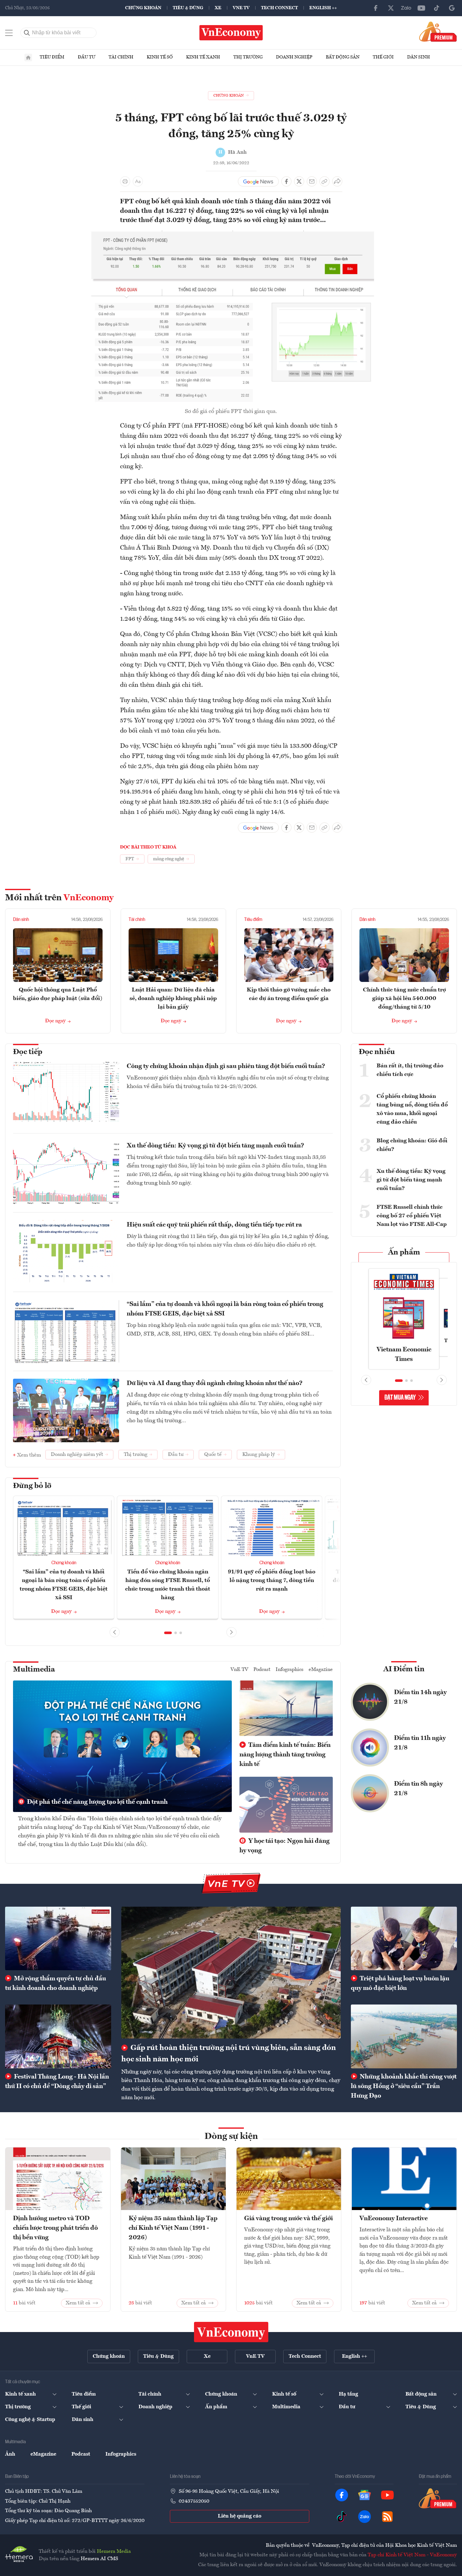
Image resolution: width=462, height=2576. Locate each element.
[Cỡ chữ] (138, 181)
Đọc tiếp (28, 1052)
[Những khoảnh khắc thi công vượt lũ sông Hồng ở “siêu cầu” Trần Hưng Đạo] (404, 2036)
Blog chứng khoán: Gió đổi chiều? (412, 1145)
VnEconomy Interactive (394, 2219)
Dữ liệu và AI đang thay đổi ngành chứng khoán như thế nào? (215, 1383)
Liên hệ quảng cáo (240, 2516)
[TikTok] (437, 8)
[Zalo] (406, 8)
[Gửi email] (312, 181)
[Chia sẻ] (337, 181)
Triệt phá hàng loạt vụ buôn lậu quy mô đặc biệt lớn (400, 1984)
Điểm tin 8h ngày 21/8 (418, 1789)
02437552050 (194, 2501)
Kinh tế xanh (203, 57)
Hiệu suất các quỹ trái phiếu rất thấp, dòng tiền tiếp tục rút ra (214, 1225)
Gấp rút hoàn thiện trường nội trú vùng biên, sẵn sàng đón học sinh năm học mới (229, 2054)
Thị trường (248, 57)
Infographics (290, 1670)
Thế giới (383, 57)
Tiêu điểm (52, 57)
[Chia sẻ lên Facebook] (286, 181)
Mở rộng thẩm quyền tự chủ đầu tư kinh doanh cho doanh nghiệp (56, 1984)
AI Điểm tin (404, 1669)
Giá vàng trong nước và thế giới (288, 2219)
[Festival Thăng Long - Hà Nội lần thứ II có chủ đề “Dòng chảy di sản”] (58, 2036)
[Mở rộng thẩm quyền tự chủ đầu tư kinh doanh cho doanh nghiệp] (58, 1938)
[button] (168, 1633)
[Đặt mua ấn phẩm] (438, 31)
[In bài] (125, 181)
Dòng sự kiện (231, 2137)
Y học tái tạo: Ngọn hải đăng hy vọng (285, 1846)
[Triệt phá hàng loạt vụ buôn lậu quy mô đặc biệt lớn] (404, 1938)
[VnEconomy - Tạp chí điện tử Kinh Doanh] (231, 2332)
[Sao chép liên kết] (325, 181)
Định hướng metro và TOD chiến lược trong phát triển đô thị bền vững (55, 2228)
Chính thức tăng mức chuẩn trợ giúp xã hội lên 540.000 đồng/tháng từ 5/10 (404, 998)
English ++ (323, 8)
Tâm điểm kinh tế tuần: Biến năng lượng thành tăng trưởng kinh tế (285, 1755)
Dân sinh (418, 57)
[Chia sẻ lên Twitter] (299, 181)
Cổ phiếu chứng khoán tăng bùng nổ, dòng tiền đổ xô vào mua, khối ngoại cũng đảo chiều (412, 1109)
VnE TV (241, 8)
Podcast (262, 1670)
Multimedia (34, 1670)
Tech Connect (279, 8)
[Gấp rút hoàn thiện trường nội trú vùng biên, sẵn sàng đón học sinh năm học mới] (231, 1973)
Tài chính (121, 57)
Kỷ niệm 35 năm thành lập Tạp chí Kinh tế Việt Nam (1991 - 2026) (173, 2228)
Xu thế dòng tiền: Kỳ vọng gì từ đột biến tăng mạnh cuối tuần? (215, 1146)
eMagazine (321, 1670)
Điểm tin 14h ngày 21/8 (420, 1697)
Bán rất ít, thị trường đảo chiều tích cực (410, 1070)
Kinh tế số (160, 57)
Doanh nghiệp (294, 57)
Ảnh (10, 2454)
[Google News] (452, 8)
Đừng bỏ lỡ (32, 1486)
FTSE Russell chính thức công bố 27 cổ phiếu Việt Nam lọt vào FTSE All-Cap (412, 1216)
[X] (391, 8)
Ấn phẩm (404, 1253)
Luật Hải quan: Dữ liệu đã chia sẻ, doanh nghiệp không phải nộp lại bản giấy (173, 998)
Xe (218, 8)
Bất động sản (343, 57)
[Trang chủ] (28, 57)
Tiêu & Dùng (188, 8)
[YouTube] (421, 8)
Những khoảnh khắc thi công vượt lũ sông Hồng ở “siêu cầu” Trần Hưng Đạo (404, 2086)
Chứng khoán (143, 8)
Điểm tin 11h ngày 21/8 (420, 1743)
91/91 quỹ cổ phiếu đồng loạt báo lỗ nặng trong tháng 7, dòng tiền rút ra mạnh (272, 1580)
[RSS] (387, 2517)
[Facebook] (376, 8)
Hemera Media (114, 2552)
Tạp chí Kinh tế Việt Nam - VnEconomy (412, 2555)
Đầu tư (87, 57)
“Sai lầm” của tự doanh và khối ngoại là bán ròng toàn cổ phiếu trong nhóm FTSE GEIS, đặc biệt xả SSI (225, 1309)
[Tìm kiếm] (27, 33)
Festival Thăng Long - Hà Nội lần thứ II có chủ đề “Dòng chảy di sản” (57, 2082)
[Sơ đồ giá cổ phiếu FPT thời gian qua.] (231, 234)
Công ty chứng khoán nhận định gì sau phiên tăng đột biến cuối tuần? (226, 1066)
